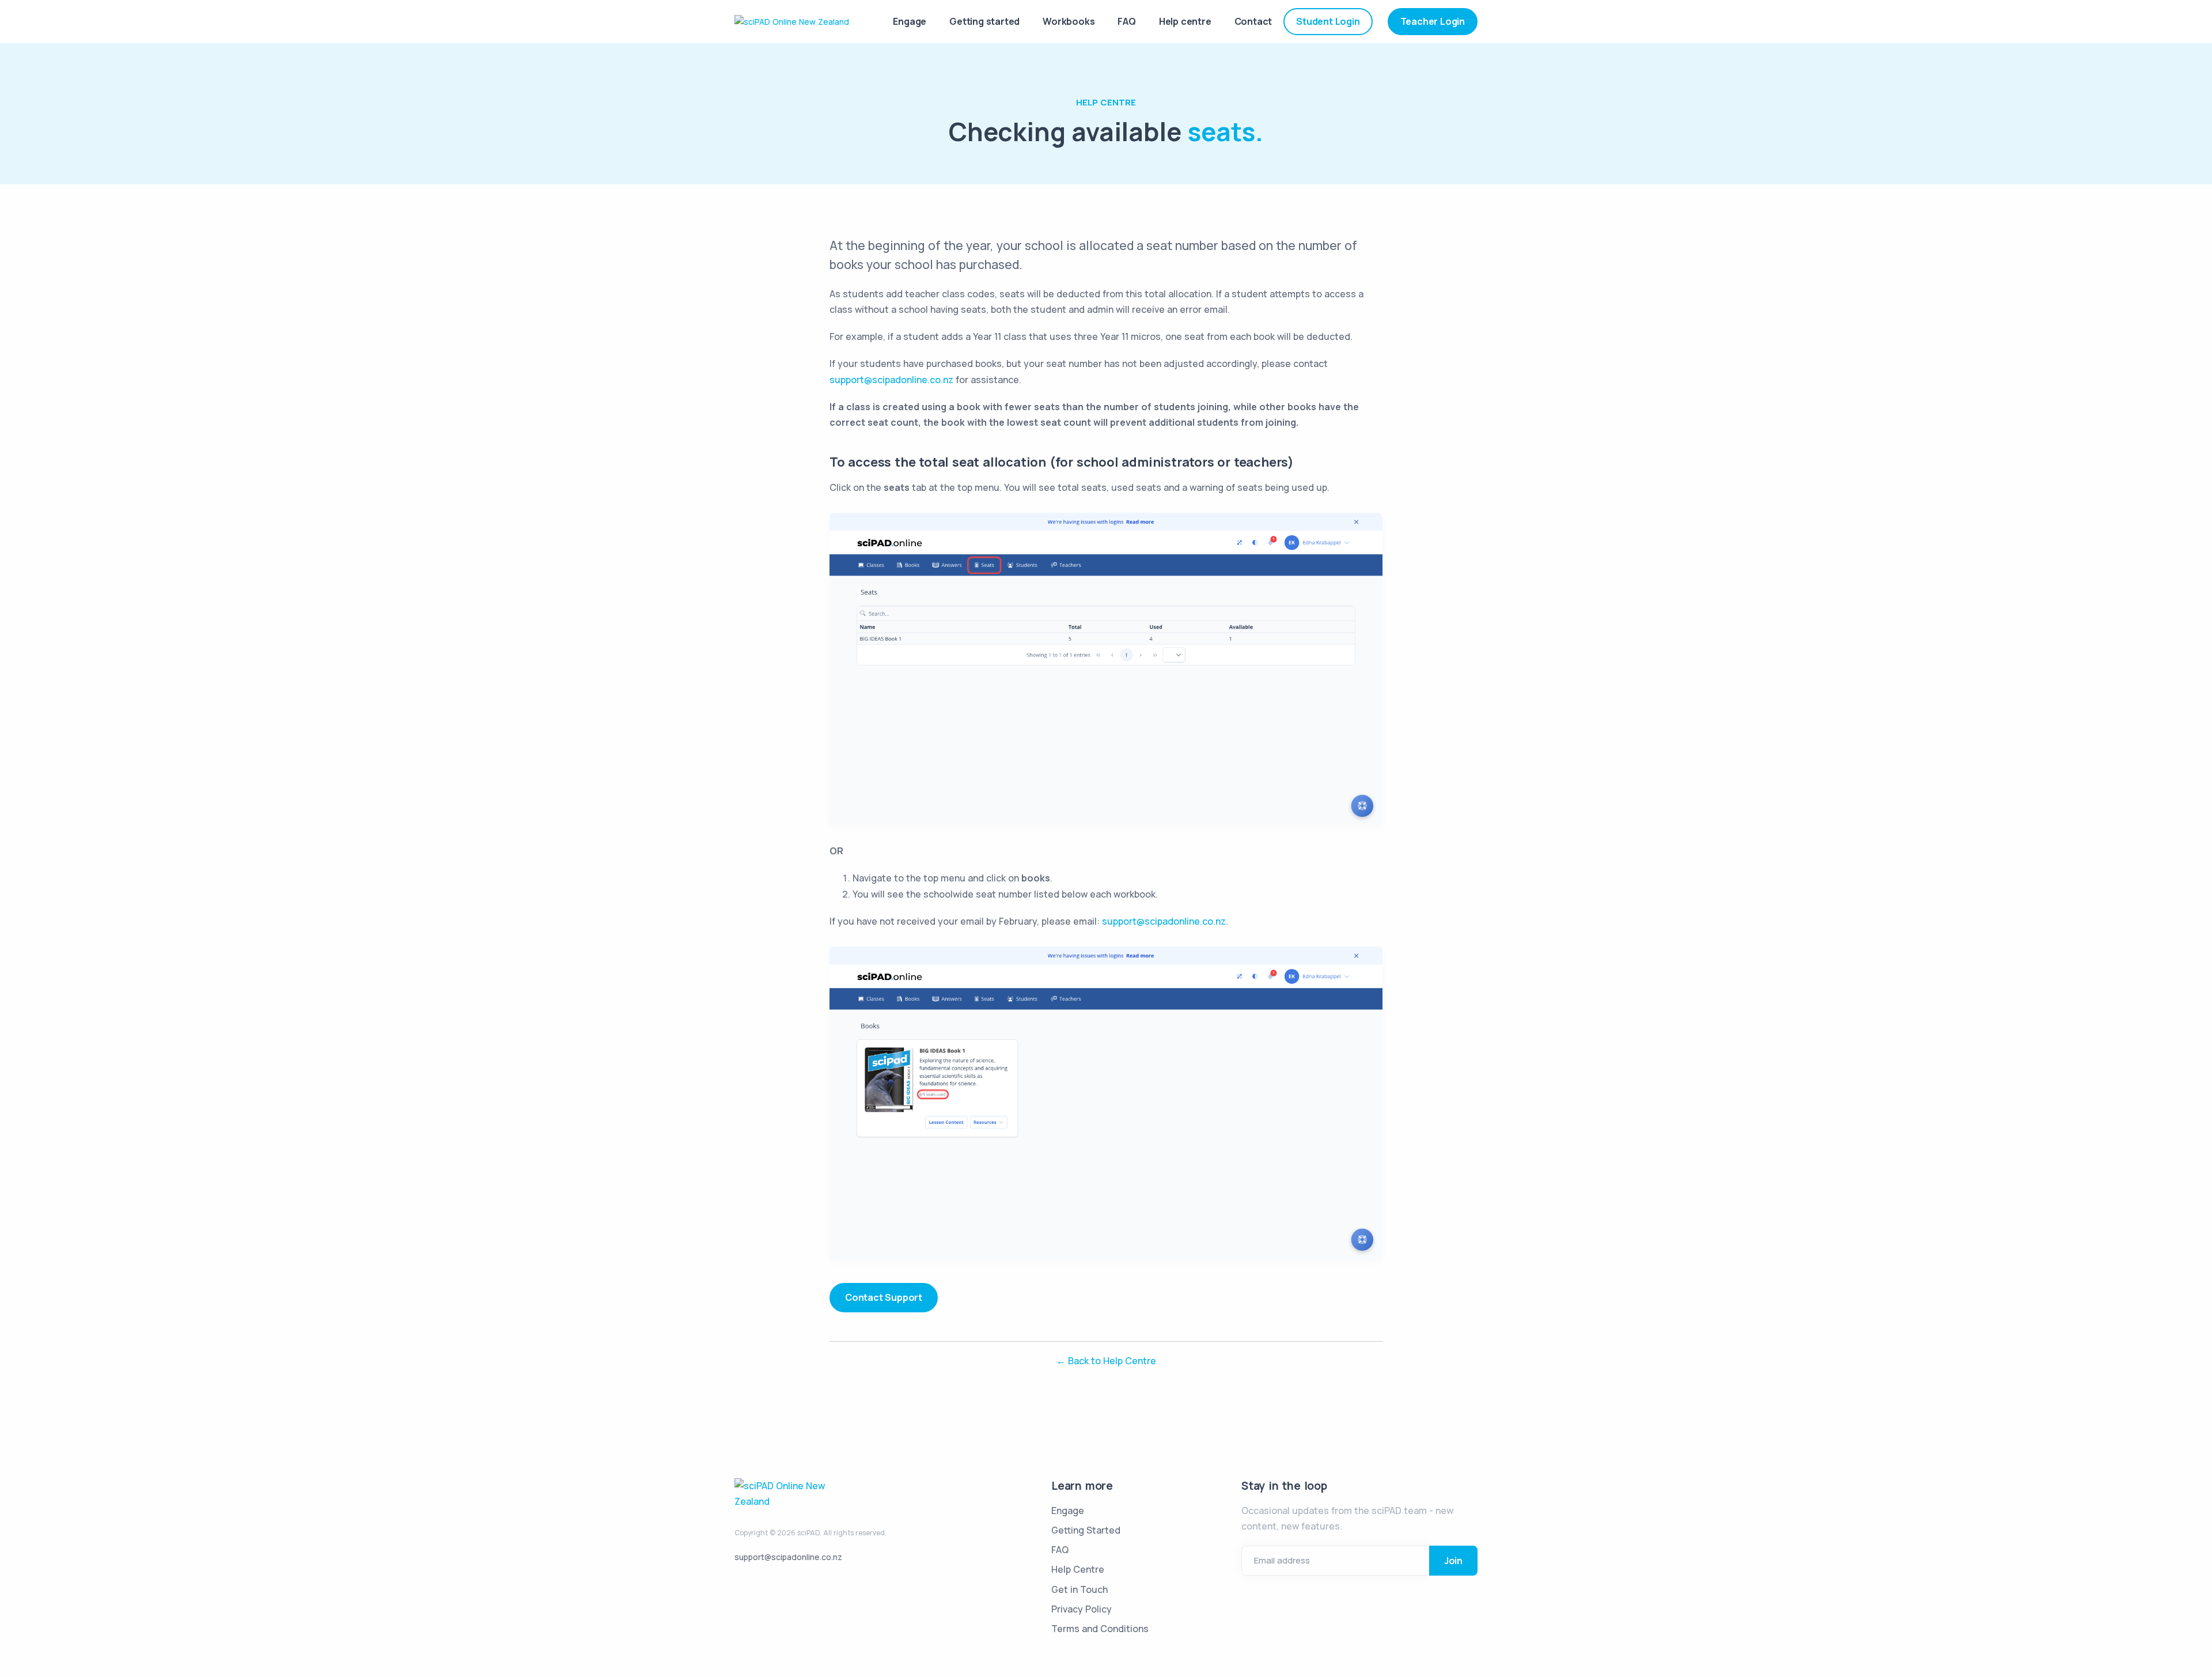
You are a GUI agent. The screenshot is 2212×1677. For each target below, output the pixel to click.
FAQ (1126, 21)
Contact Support (884, 1297)
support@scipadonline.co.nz (891, 380)
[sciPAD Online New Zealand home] (792, 21)
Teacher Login (1433, 21)
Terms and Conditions (1100, 1629)
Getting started (984, 21)
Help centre (1185, 21)
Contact (1253, 21)
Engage (910, 21)
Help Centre (1106, 102)
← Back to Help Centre (1106, 1361)
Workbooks (1069, 21)
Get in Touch (1080, 1589)
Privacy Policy (1082, 1609)
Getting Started (1086, 1530)
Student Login (1328, 21)
